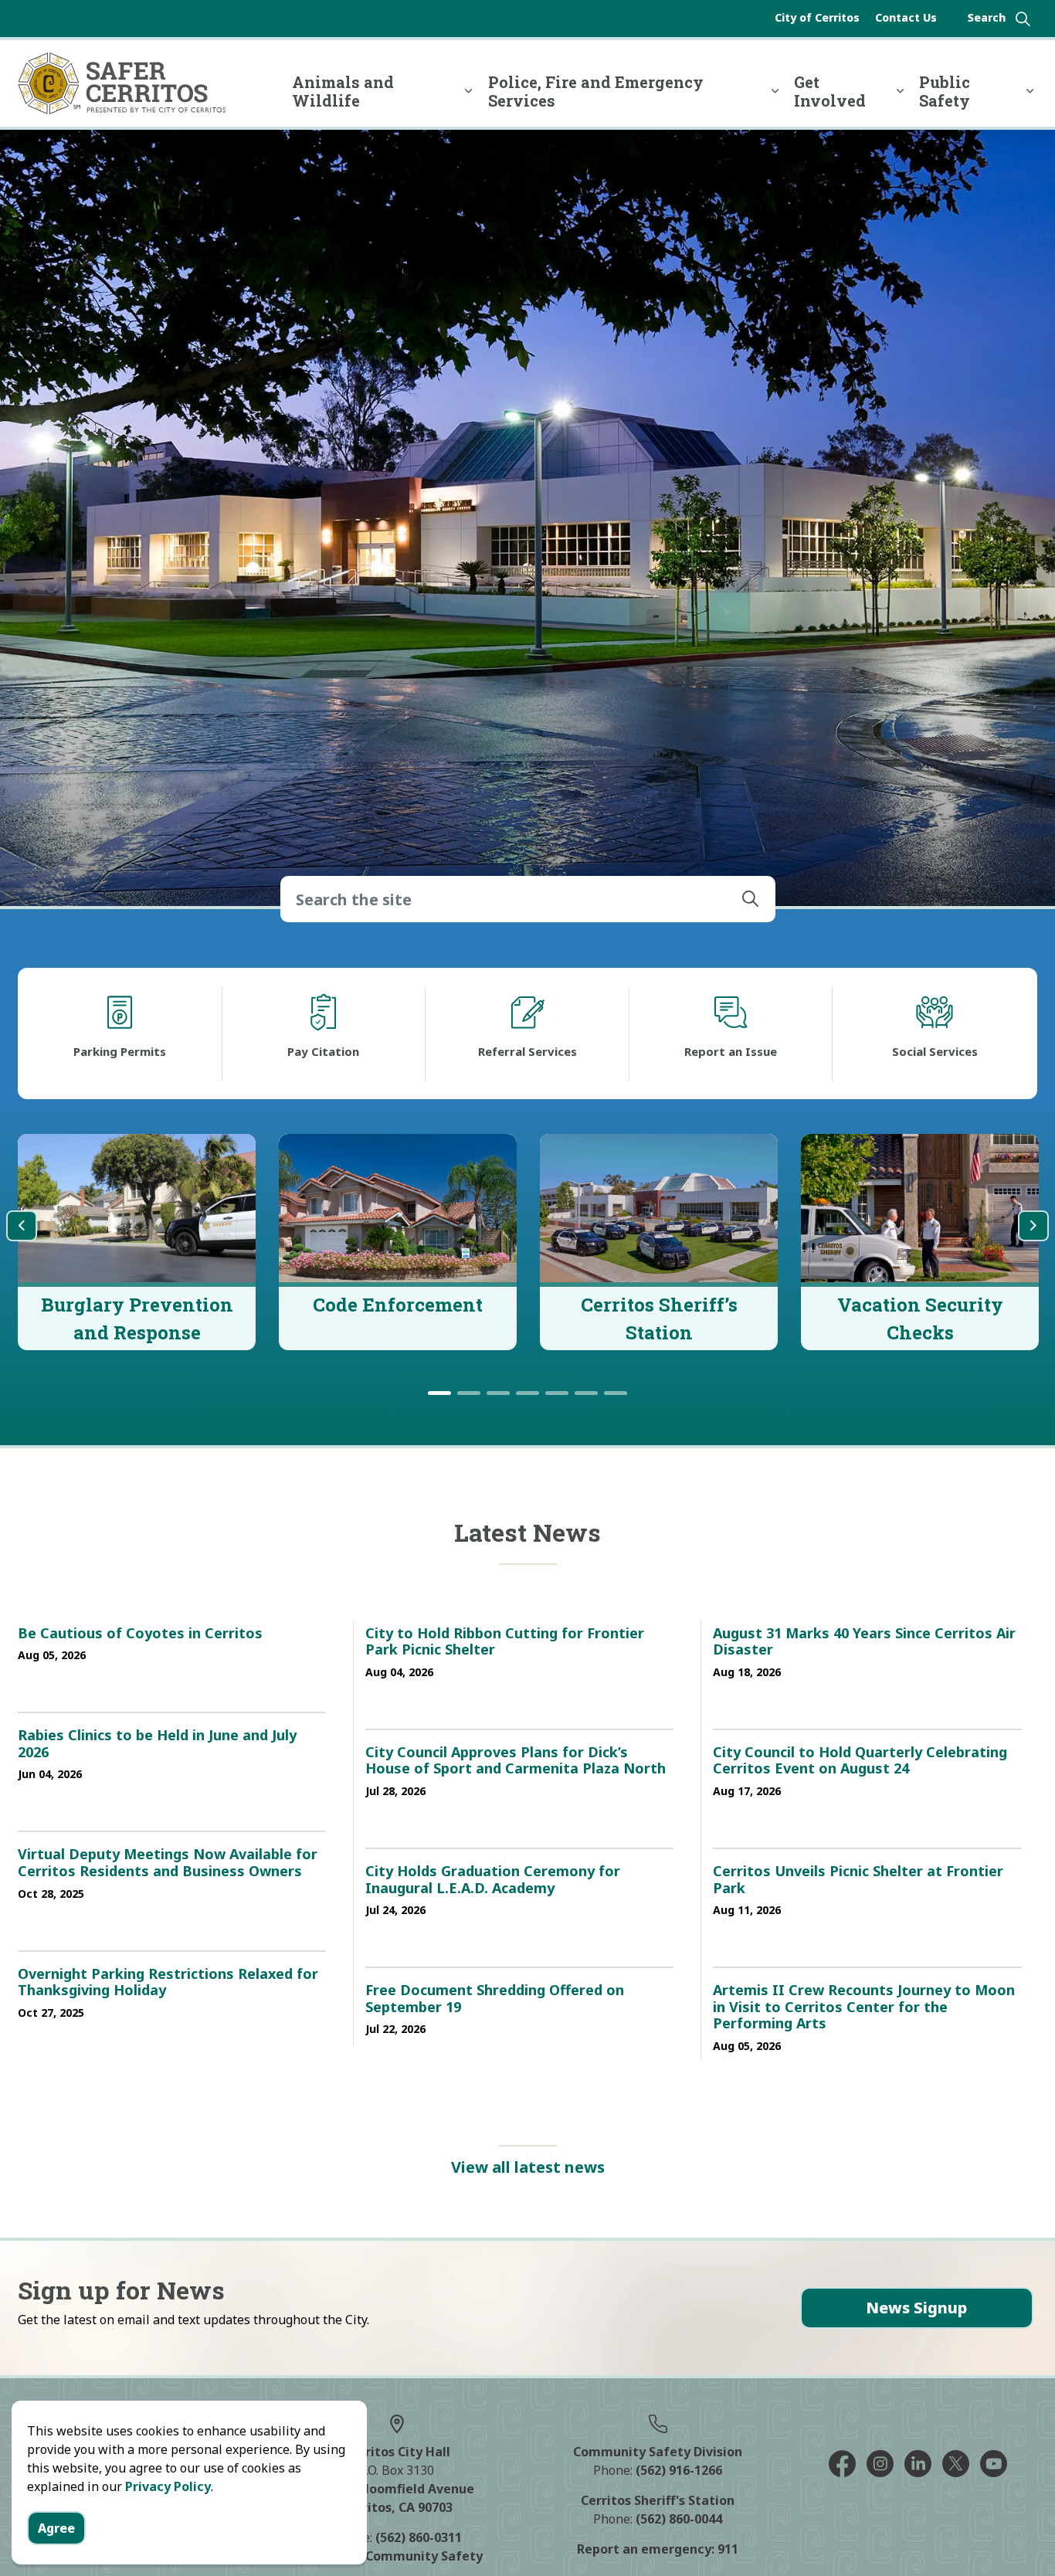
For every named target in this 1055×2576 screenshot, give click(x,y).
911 (728, 2549)
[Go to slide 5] (557, 1393)
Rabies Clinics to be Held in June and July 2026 (157, 1744)
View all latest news (528, 2167)
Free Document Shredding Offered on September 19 (495, 1999)
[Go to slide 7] (616, 1393)
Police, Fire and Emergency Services (596, 91)
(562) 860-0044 (679, 2519)
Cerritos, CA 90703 (397, 2507)
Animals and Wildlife (343, 91)
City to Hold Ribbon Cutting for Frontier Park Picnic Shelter (505, 1642)
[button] (751, 899)
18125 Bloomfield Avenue (397, 2489)
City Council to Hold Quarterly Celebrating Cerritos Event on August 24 (860, 1761)
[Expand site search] (999, 19)
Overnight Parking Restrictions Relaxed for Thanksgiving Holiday (168, 1983)
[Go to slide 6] (586, 1393)
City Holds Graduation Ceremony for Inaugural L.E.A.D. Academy (493, 1880)
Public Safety (945, 91)
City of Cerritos (817, 17)
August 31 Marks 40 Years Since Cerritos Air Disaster (864, 1642)
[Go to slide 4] (527, 1393)
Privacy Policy (168, 2486)
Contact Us (906, 17)
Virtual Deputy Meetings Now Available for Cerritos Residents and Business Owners (168, 1863)
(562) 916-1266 (679, 2470)
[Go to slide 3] (498, 1393)
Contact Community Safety (397, 2556)
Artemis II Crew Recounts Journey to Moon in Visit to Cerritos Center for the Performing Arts (864, 2007)
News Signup (916, 2308)
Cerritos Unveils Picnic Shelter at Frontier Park (858, 1880)
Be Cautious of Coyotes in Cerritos (140, 1634)
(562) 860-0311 (419, 2537)
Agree (56, 2528)
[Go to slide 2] (469, 1393)
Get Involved (830, 91)
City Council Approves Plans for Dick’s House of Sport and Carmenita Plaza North (516, 1761)
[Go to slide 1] (439, 1393)
